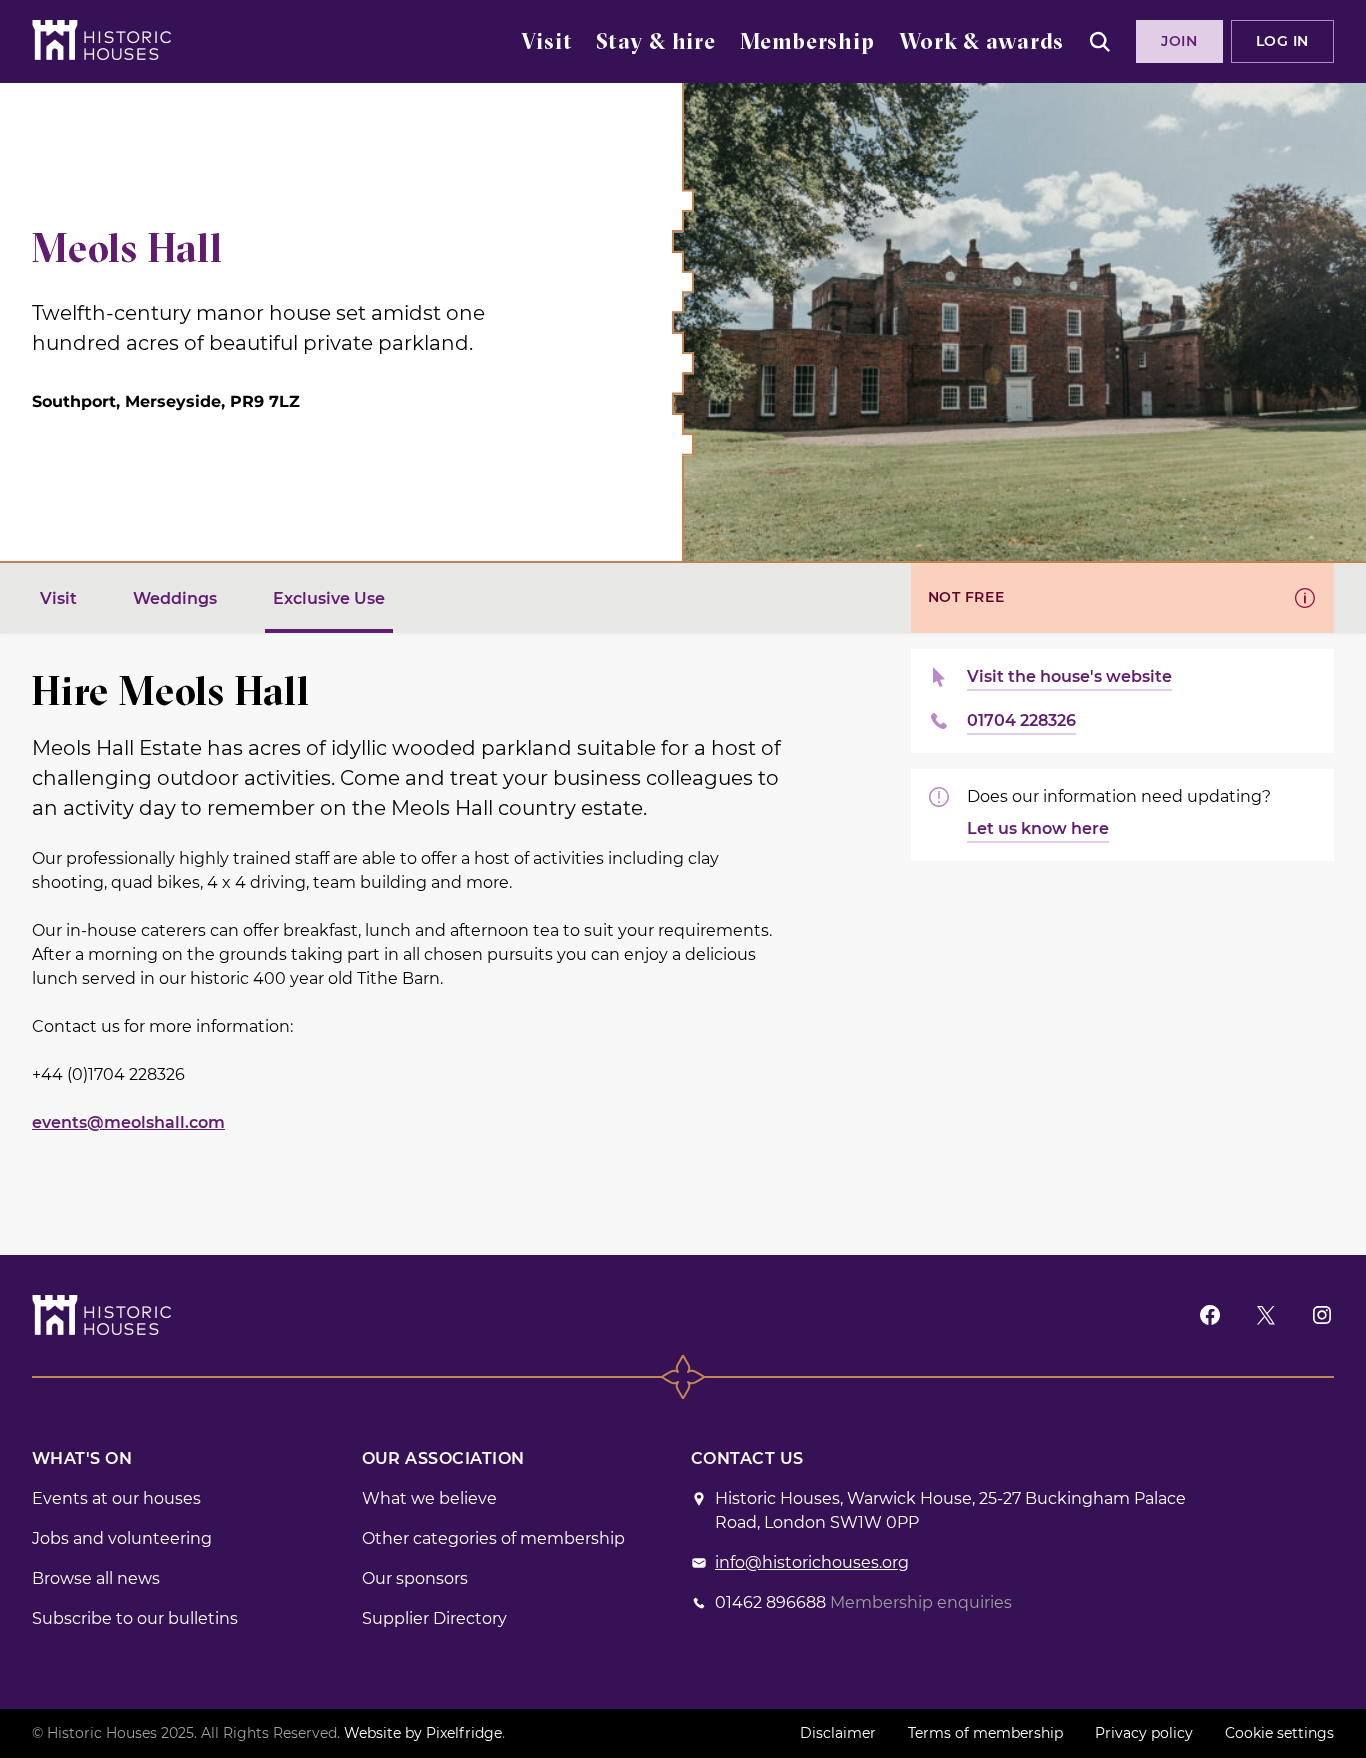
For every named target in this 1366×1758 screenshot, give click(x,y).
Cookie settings (1279, 1733)
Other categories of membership (493, 1538)
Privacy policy (1144, 1733)
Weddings (175, 598)
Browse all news (96, 1578)
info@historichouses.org (812, 1562)
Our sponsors (415, 1578)
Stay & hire (656, 43)
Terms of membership (985, 1733)
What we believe (429, 1498)
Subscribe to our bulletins (135, 1618)
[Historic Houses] (101, 40)
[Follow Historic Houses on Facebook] (1210, 1314)
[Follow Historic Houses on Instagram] (1322, 1314)
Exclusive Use (329, 598)
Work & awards (981, 43)
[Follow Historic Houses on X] (1266, 1314)
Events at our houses (116, 1498)
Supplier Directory (434, 1618)
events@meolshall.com (128, 1122)
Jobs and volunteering (122, 1538)
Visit (546, 43)
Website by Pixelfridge (423, 1733)
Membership (807, 43)
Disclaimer (838, 1733)
